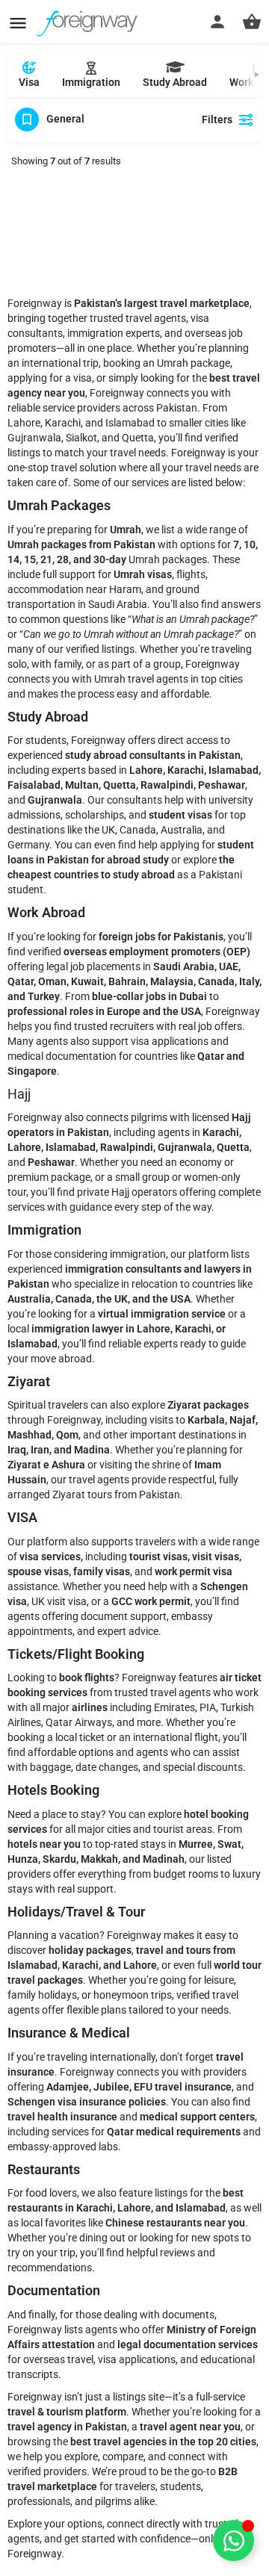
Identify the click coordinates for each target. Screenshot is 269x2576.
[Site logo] (89, 22)
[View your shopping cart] (252, 22)
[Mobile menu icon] (18, 23)
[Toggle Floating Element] (234, 2541)
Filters (217, 120)
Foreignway (34, 2554)
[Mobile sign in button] (217, 22)
